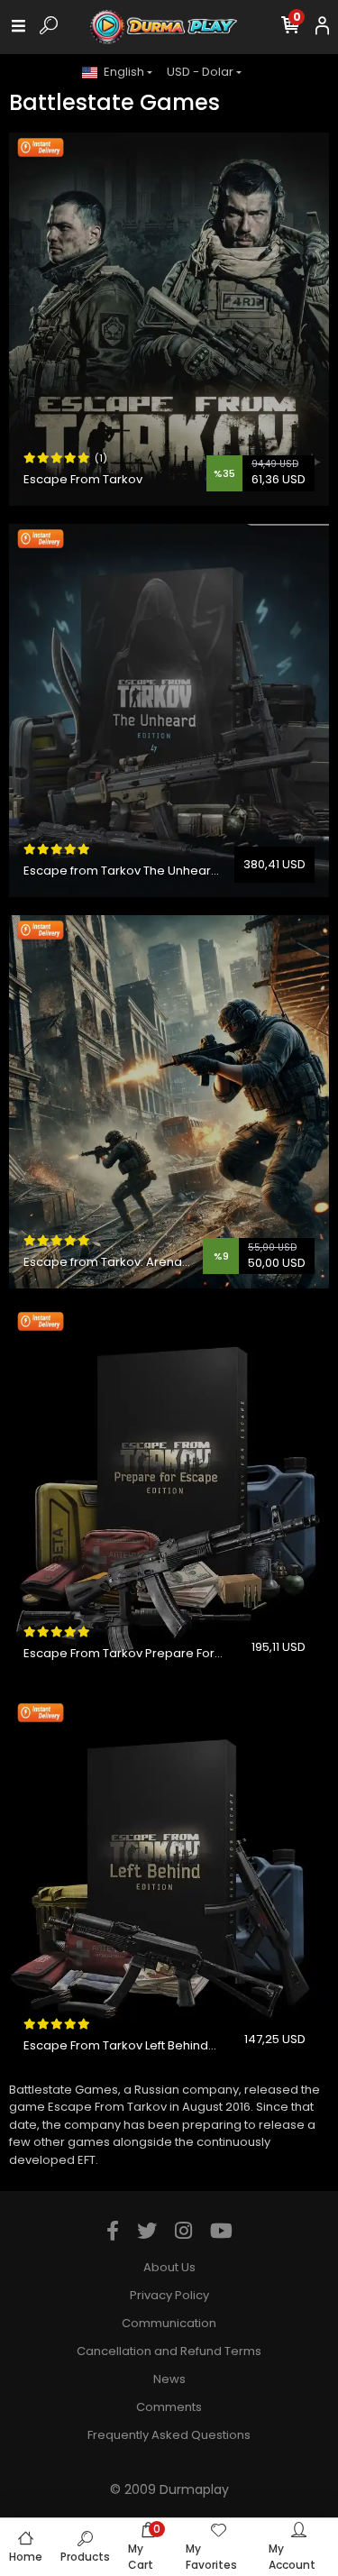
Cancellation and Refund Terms (169, 2351)
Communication (169, 2323)
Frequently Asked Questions (169, 2435)
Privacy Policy (169, 2295)
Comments (169, 2407)
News (169, 2379)
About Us (169, 2267)
